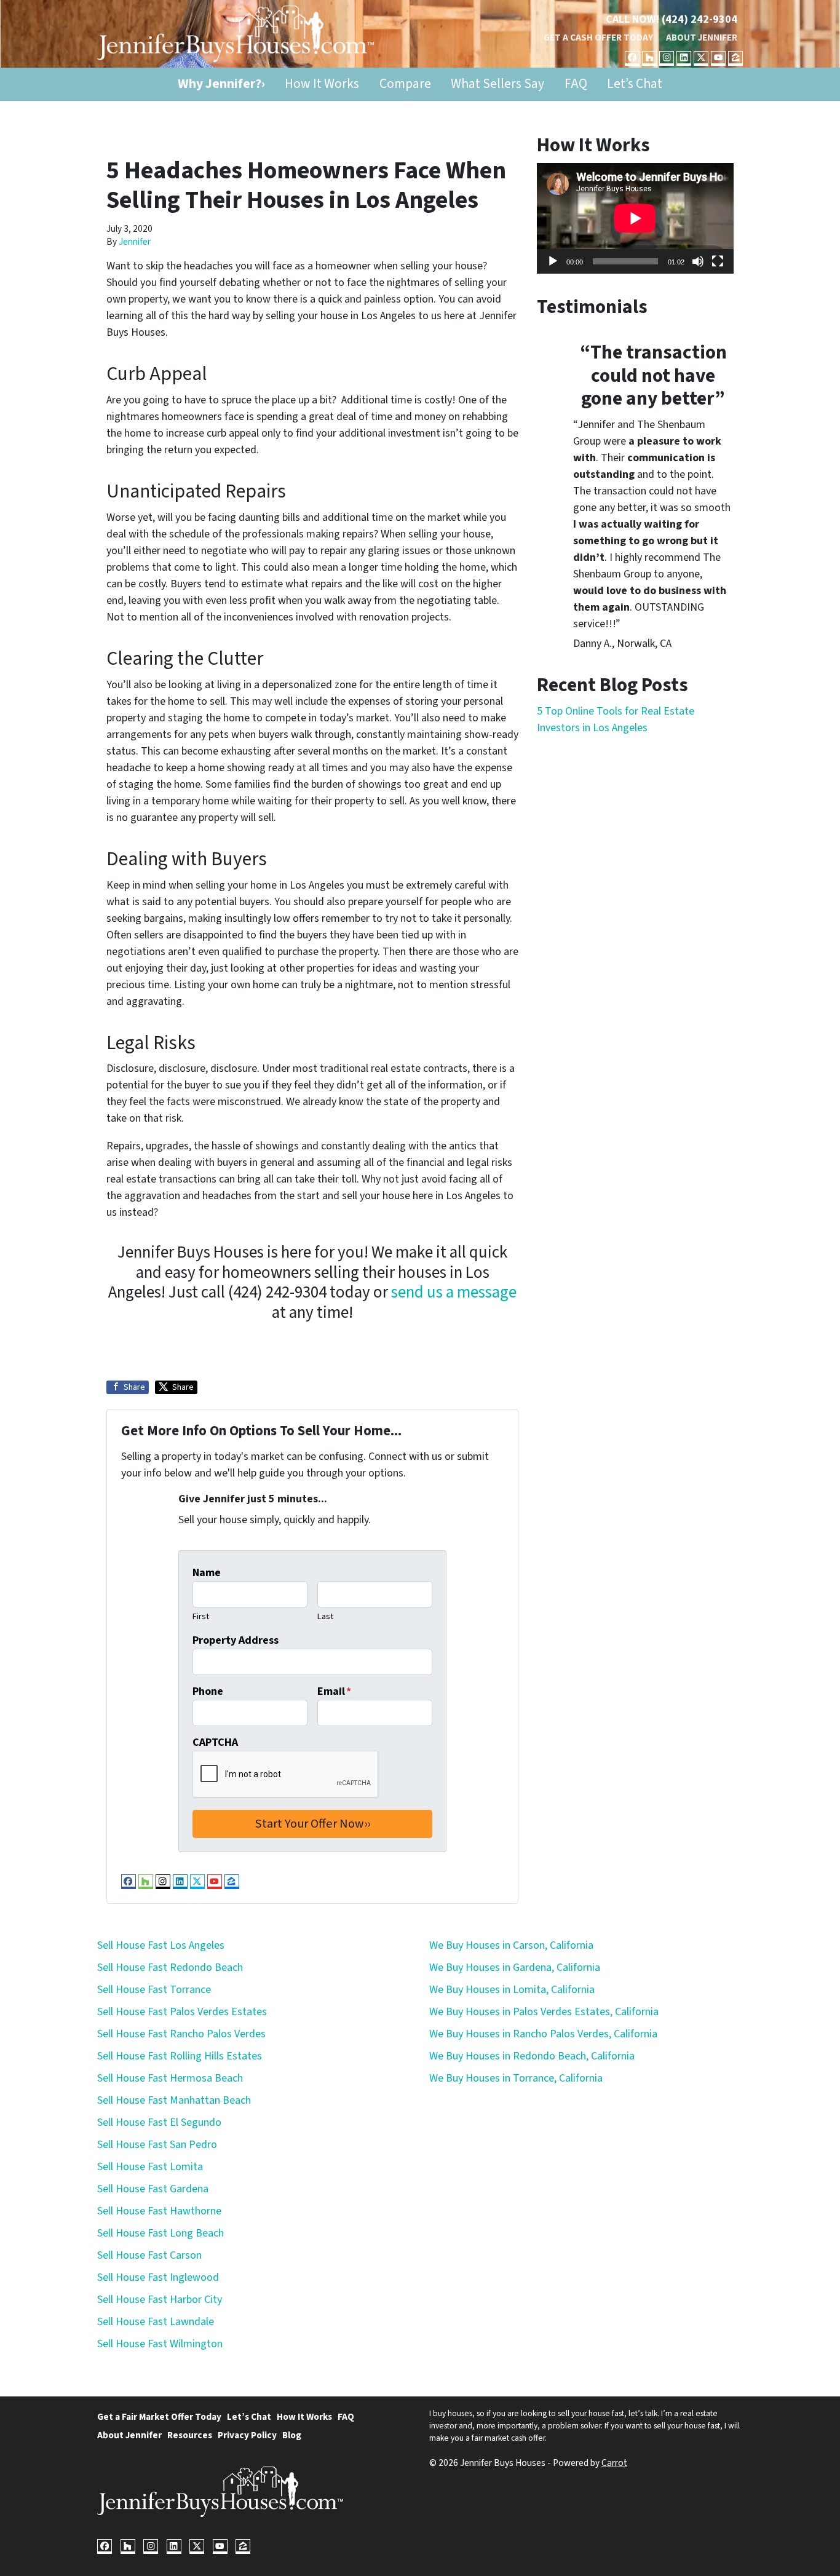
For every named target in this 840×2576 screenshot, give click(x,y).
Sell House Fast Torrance (154, 1990)
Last (325, 1616)
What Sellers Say (497, 84)
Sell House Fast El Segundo (159, 2122)
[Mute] (698, 261)
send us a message (454, 1292)
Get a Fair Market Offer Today (159, 2417)
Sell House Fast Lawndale (156, 2322)
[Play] (553, 261)
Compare (405, 84)
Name (207, 1573)
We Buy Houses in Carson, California (511, 1945)
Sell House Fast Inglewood (158, 2277)
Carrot (614, 2463)
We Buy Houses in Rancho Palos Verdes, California (543, 2034)
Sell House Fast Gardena (153, 2189)
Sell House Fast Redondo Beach (170, 1968)
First (201, 1616)
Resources (190, 2435)
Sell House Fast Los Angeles (161, 1945)
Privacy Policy (247, 2435)
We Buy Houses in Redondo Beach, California (532, 2056)
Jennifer (135, 242)
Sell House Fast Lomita (150, 2167)
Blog (292, 2435)
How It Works (322, 84)
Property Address (236, 1640)
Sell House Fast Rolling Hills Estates (180, 2056)
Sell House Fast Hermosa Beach (170, 2078)
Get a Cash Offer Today (598, 38)
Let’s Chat (635, 84)
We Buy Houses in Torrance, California (516, 2078)
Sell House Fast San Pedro (157, 2145)
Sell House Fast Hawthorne (159, 2211)
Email (334, 1691)
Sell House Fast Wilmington (160, 2344)
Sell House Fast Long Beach (160, 2233)
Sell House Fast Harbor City (160, 2300)
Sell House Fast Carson (149, 2255)
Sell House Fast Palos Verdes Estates (182, 2012)
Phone (208, 1691)
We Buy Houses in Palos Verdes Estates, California (544, 2012)
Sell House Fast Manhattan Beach (174, 2100)
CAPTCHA (215, 1742)
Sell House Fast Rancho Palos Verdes (181, 2034)
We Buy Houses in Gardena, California (515, 1968)
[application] (635, 218)
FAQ (576, 84)
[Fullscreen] (718, 261)
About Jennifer (702, 38)
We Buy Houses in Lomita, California (512, 1990)
